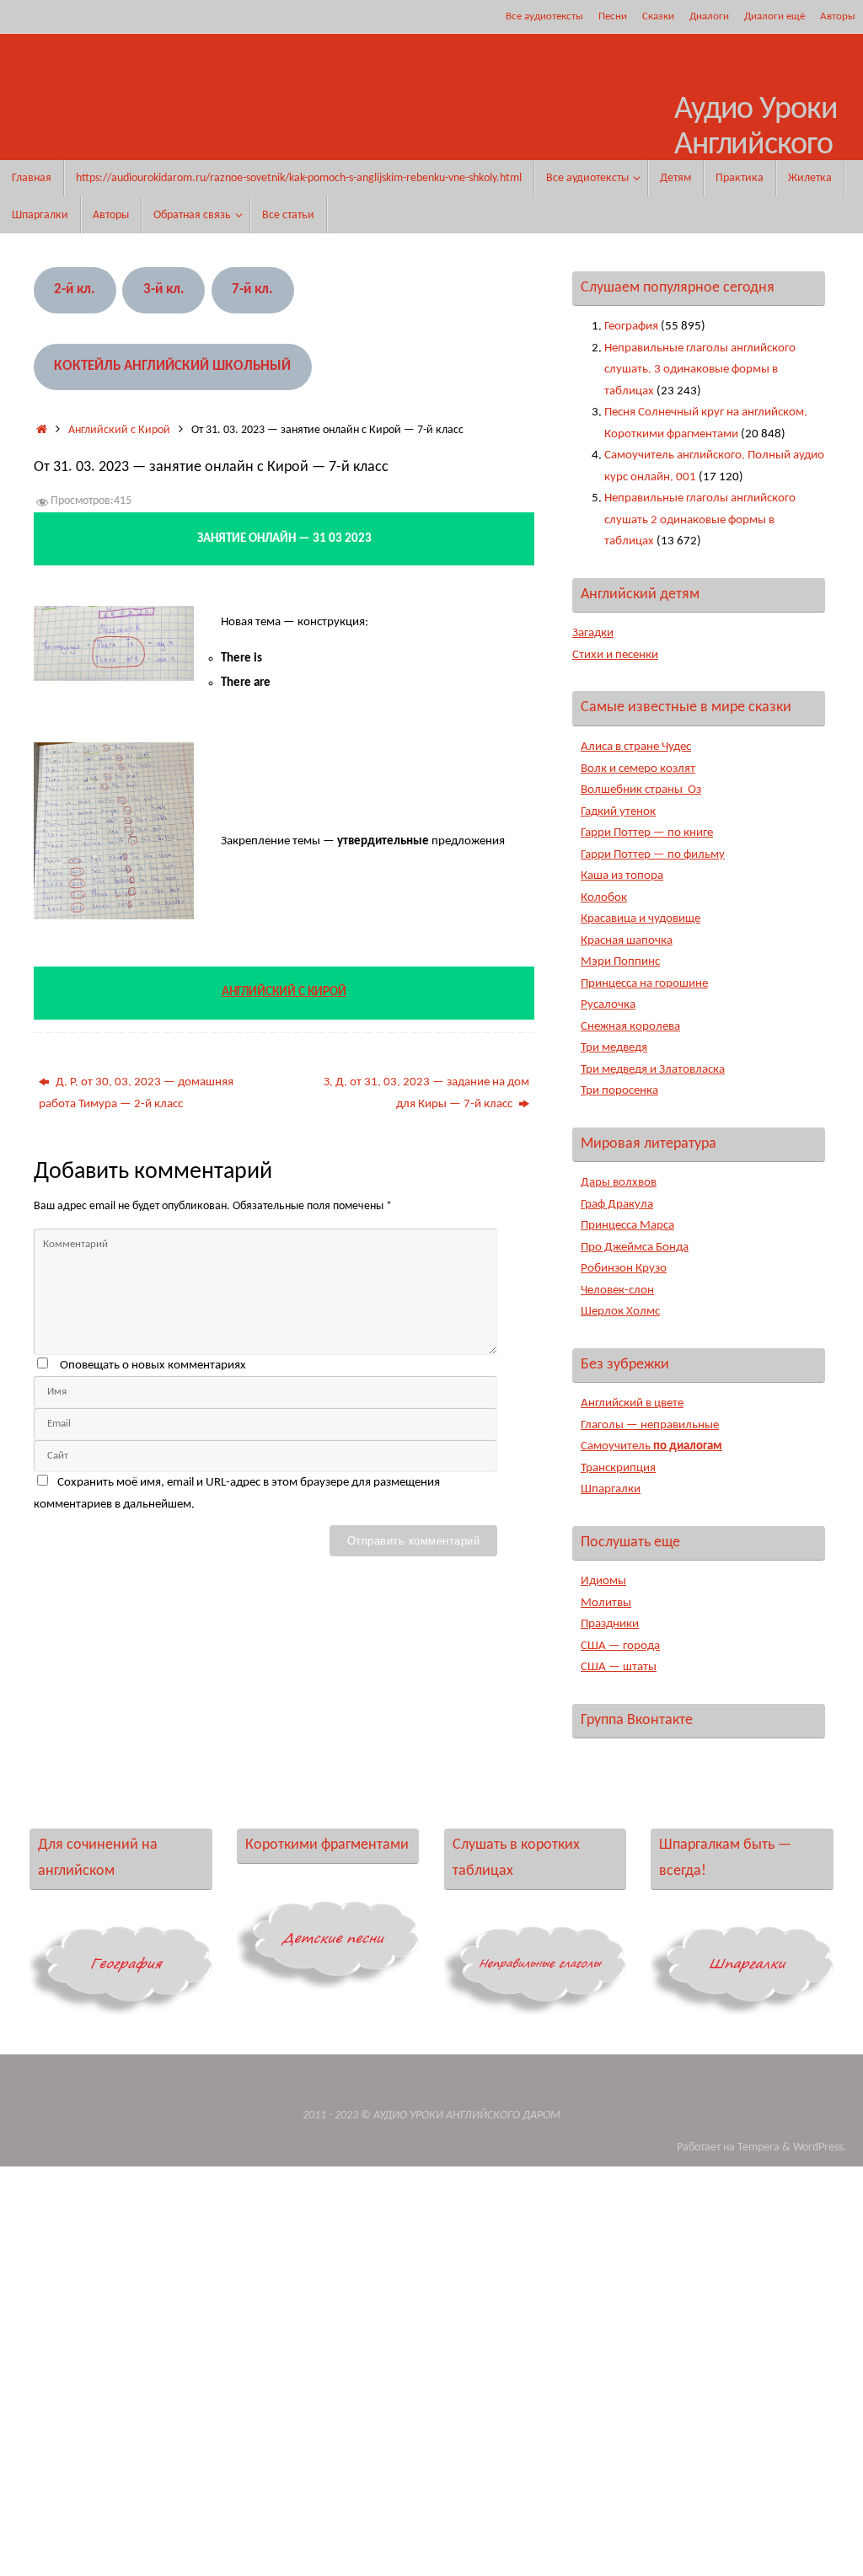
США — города (620, 1646)
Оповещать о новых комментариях (153, 1366)
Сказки (658, 16)
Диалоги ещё (775, 16)
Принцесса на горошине (644, 984)
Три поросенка (619, 1091)
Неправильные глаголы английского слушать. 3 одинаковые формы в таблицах (700, 370)
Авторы (838, 16)
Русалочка (608, 1005)
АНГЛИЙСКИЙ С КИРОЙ (284, 992)
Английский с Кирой (119, 430)
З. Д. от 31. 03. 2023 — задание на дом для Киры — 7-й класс (426, 1093)
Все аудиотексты (544, 16)
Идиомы (603, 1581)
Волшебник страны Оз (641, 790)
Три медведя (614, 1048)
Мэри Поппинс (620, 962)
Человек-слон (617, 1291)
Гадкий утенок (618, 812)
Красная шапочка (627, 941)
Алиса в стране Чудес (636, 747)
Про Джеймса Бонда (635, 1248)
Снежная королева (630, 1027)
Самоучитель (651, 1446)
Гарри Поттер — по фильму (653, 855)
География (631, 327)
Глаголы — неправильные (650, 1425)
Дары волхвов (619, 1183)
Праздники (610, 1624)
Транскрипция (618, 1468)
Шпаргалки (611, 1489)
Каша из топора (622, 876)
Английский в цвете (632, 1403)
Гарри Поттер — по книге (647, 833)
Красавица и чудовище (641, 919)
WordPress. (820, 2148)
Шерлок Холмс (620, 1312)
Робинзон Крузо (624, 1269)
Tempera (758, 2148)
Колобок (604, 898)
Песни (613, 16)
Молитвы (606, 1603)
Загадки (593, 633)
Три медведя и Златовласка (653, 1070)
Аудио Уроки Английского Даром (756, 145)
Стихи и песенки (615, 655)
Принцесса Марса (627, 1226)
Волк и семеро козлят (638, 769)
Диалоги (709, 16)
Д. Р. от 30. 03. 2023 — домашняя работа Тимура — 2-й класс (136, 1093)
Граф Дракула (617, 1205)
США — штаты (619, 1667)
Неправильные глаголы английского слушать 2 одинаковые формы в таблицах (700, 520)
